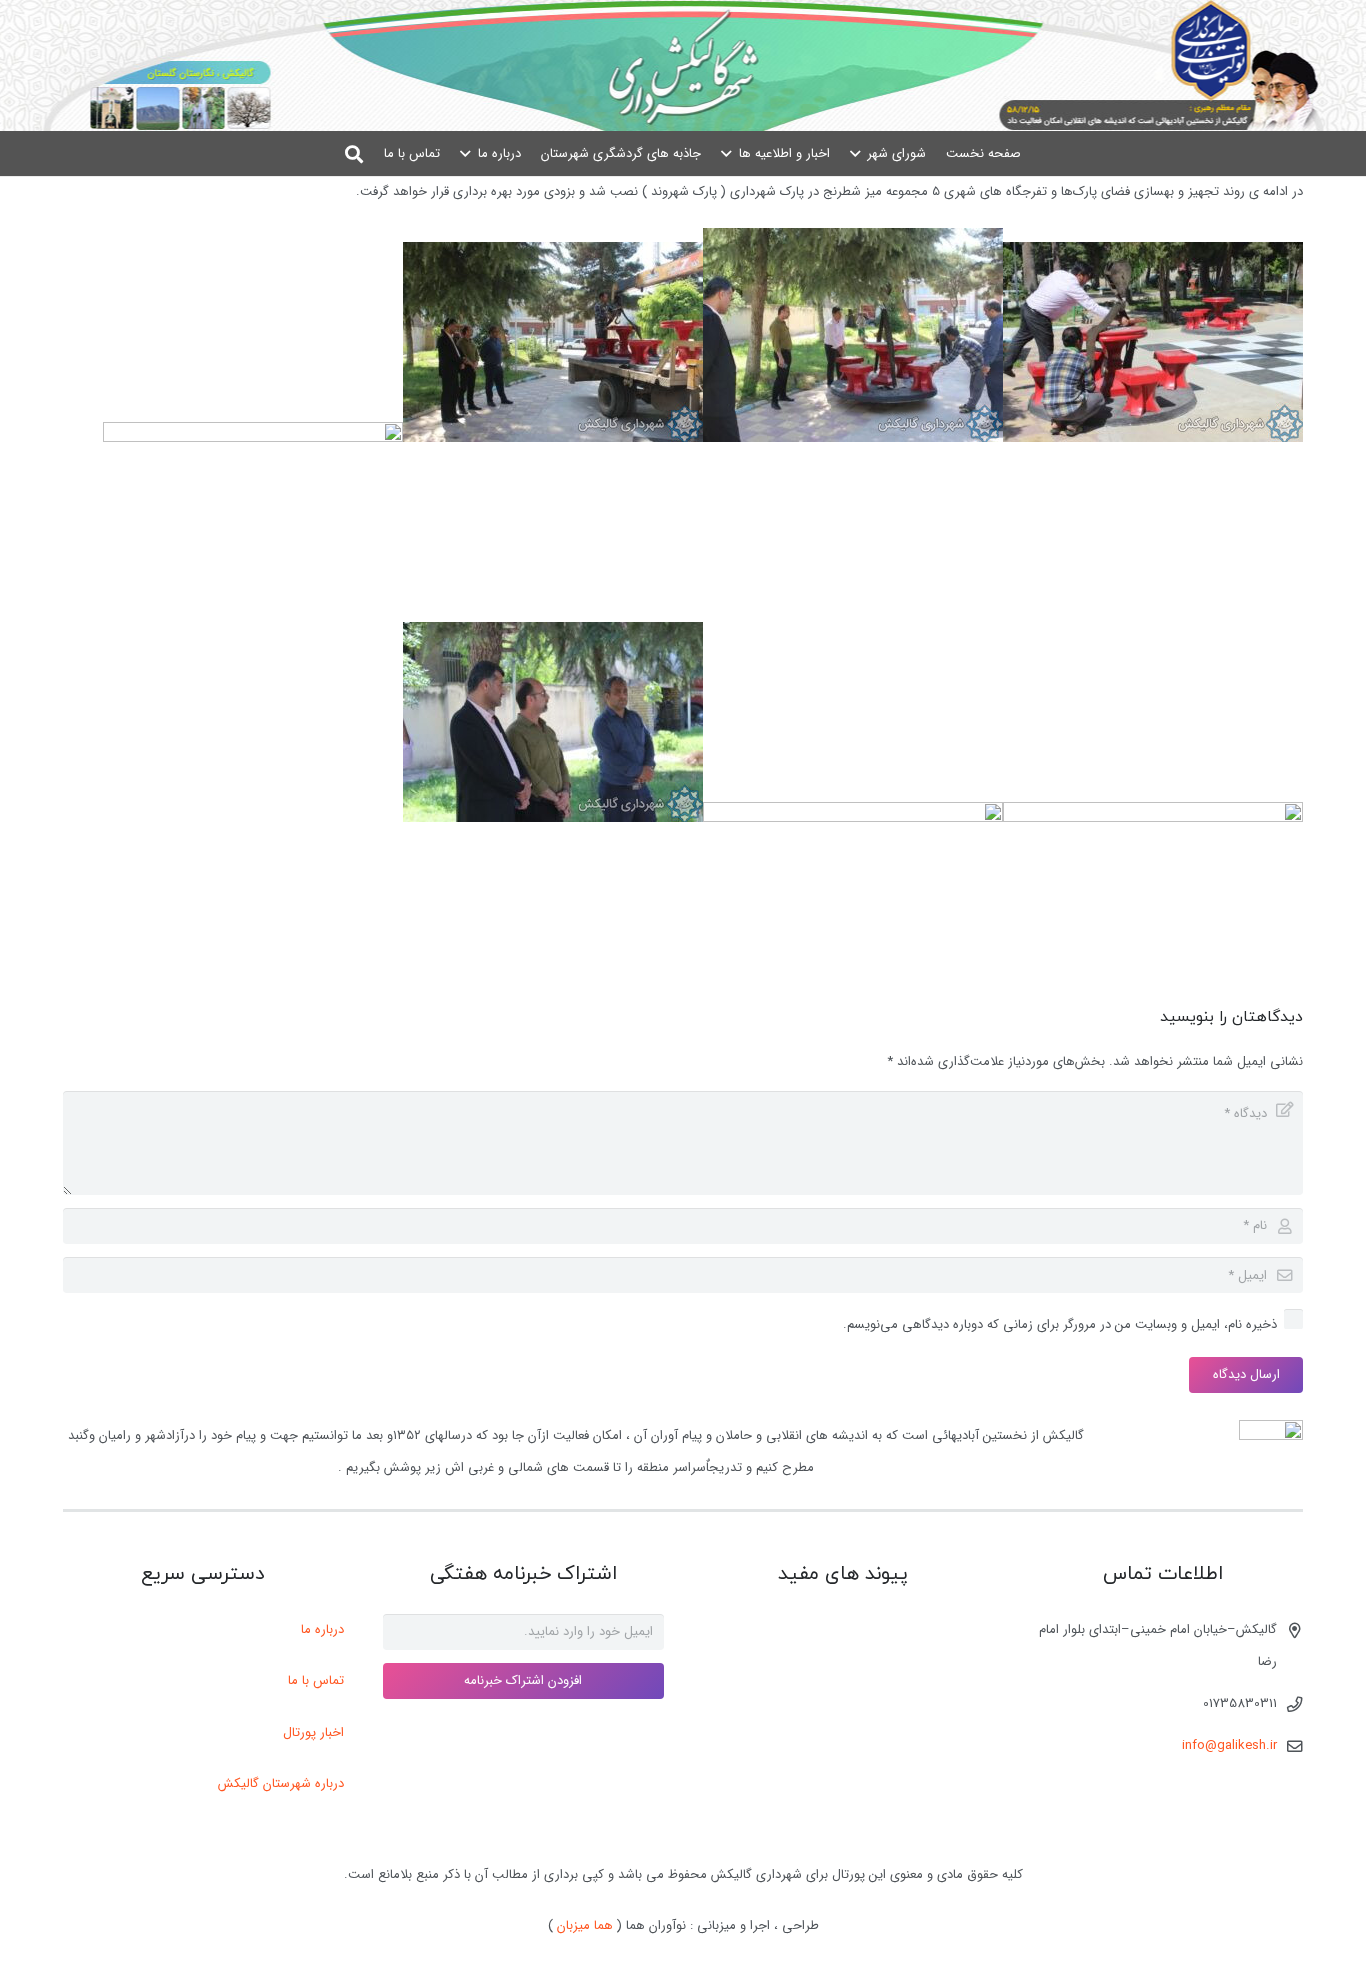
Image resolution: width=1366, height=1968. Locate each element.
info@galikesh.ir (1229, 1745)
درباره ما (322, 1629)
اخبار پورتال (313, 1732)
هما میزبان (585, 1925)
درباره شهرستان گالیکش (281, 1783)
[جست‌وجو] (355, 153)
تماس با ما (316, 1680)
